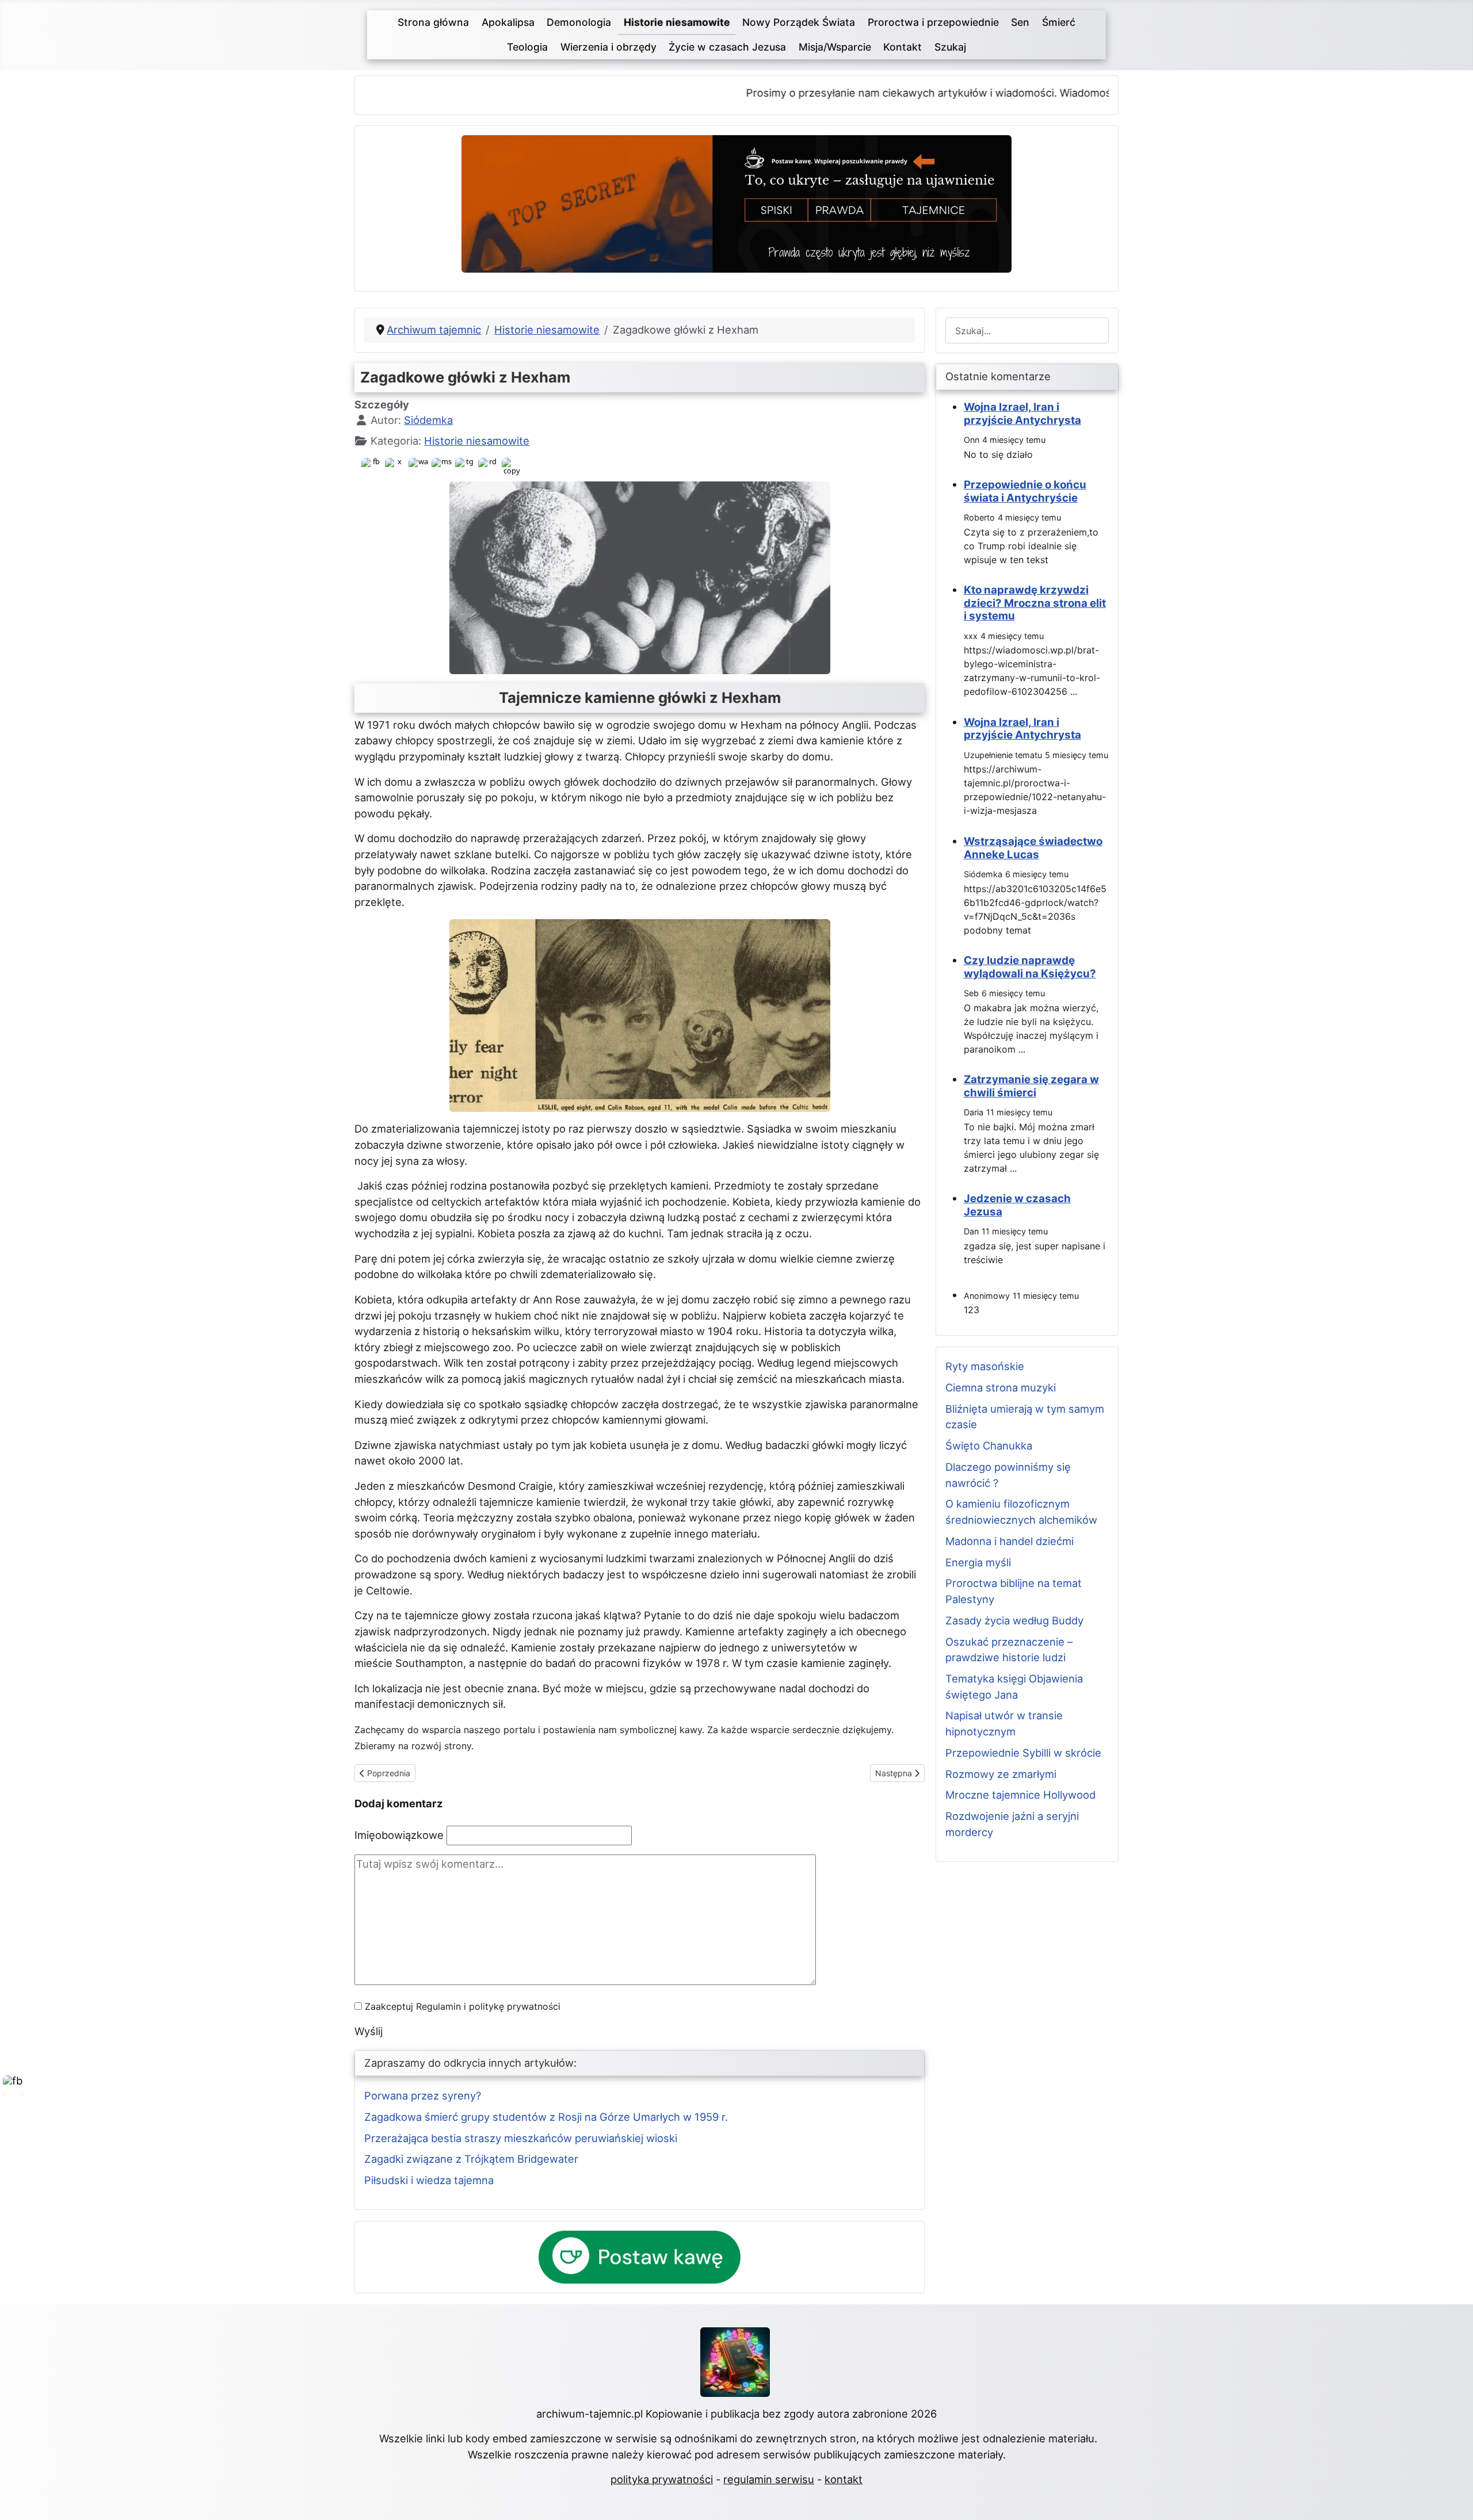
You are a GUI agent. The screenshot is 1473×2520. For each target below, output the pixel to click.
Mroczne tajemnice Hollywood (1020, 1795)
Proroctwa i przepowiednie (933, 22)
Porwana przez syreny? (423, 2095)
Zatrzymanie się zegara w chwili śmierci (1031, 1086)
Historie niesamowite (677, 22)
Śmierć (1059, 22)
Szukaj (950, 47)
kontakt (844, 2479)
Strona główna (433, 22)
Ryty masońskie (985, 1366)
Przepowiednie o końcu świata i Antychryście (1025, 491)
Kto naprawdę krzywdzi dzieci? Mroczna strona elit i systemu (1035, 603)
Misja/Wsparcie (835, 47)
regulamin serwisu (769, 2479)
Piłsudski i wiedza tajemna (429, 2180)
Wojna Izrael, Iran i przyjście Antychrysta (1022, 413)
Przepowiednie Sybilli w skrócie (1023, 1753)
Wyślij (369, 2031)
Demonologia (579, 22)
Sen (1020, 22)
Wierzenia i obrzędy (608, 47)
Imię (399, 1835)
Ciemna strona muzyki (1001, 1387)
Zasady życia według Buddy (1014, 1620)
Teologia (527, 47)
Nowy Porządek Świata (799, 22)
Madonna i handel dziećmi (1010, 1541)
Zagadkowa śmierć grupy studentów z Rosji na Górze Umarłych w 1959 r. (546, 2117)
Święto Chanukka (989, 1446)
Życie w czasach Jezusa (727, 47)
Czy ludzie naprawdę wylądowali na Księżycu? (1030, 967)
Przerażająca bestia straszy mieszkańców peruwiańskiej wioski (521, 2138)
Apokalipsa (508, 22)
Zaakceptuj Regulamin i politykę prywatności (463, 2006)
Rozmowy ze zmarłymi (1001, 1774)
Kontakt (903, 47)
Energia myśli (978, 1562)
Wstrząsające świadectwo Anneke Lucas (1033, 848)
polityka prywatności (662, 2479)
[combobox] (1027, 330)
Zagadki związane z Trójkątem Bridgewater (471, 2159)
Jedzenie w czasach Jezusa (1017, 1205)
